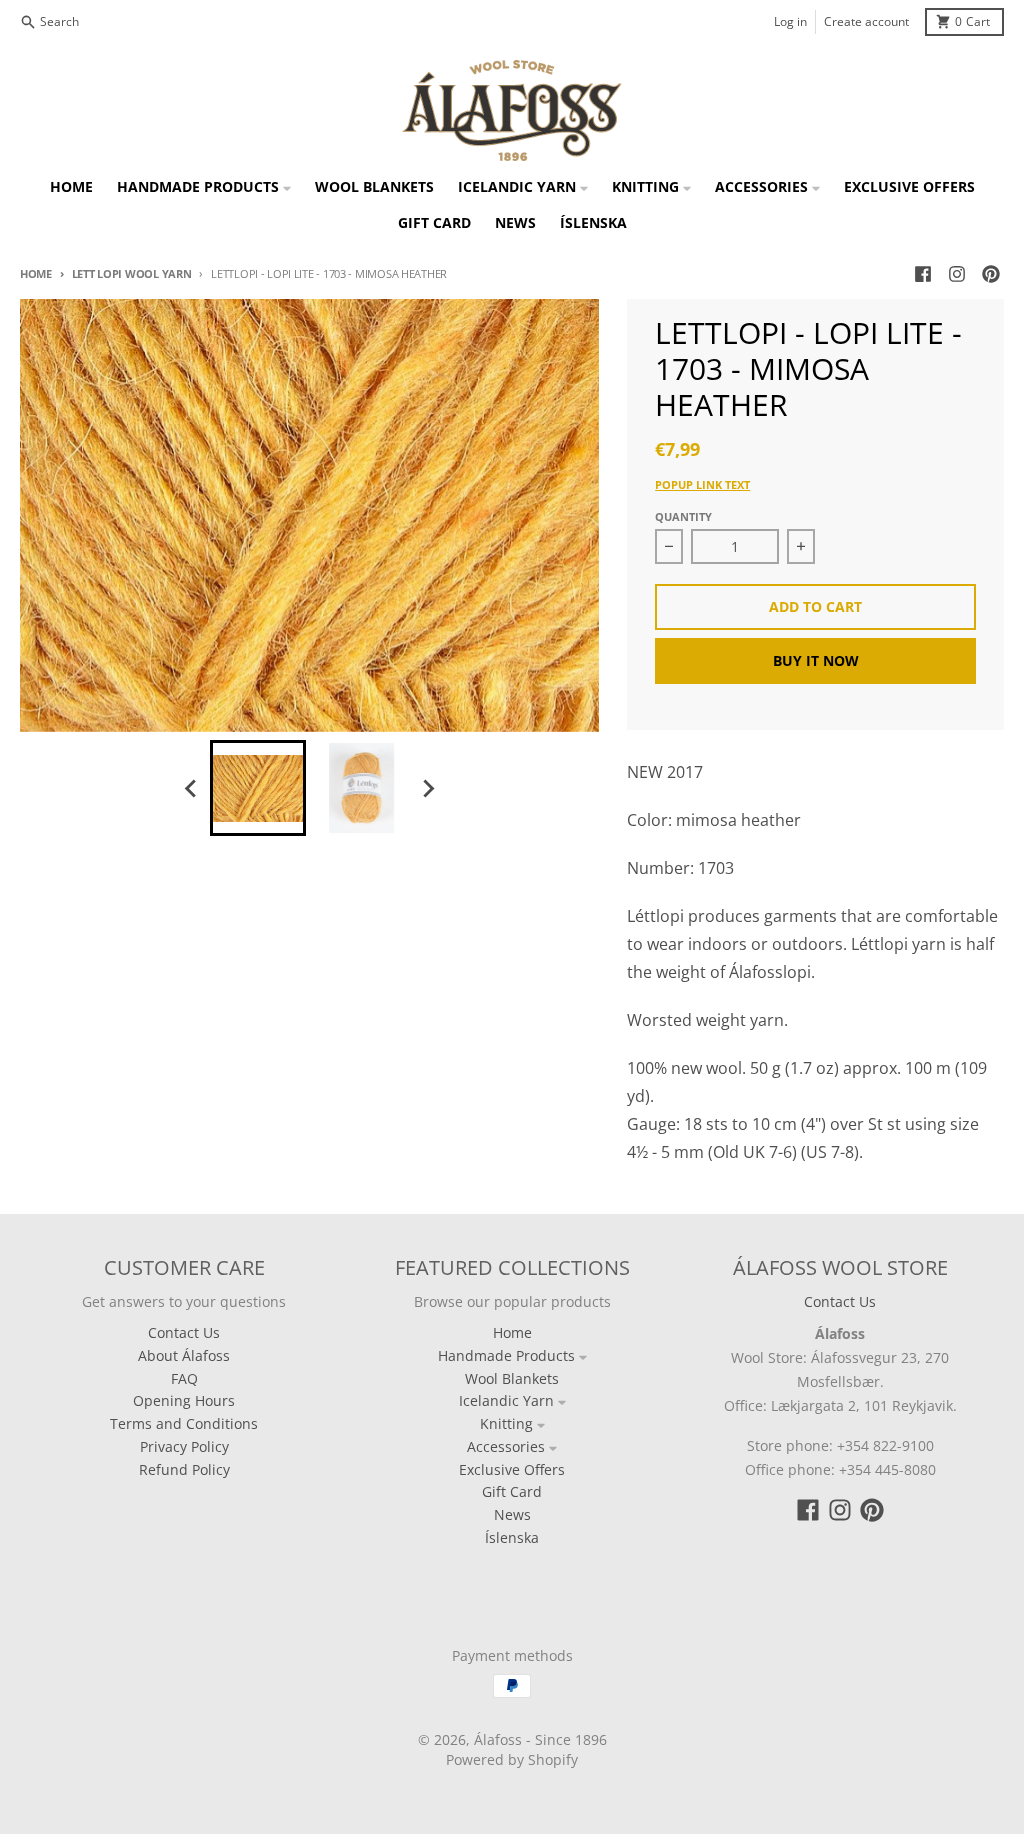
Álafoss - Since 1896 (540, 1739)
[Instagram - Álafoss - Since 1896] (957, 274)
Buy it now (816, 660)
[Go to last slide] (192, 788)
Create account (866, 21)
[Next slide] (428, 788)
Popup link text (702, 484)
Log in (790, 21)
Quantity (683, 516)
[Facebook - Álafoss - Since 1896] (923, 274)
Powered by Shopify (512, 1759)
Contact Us (840, 1301)
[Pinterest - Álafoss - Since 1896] (991, 274)
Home (36, 273)
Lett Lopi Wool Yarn (132, 273)
